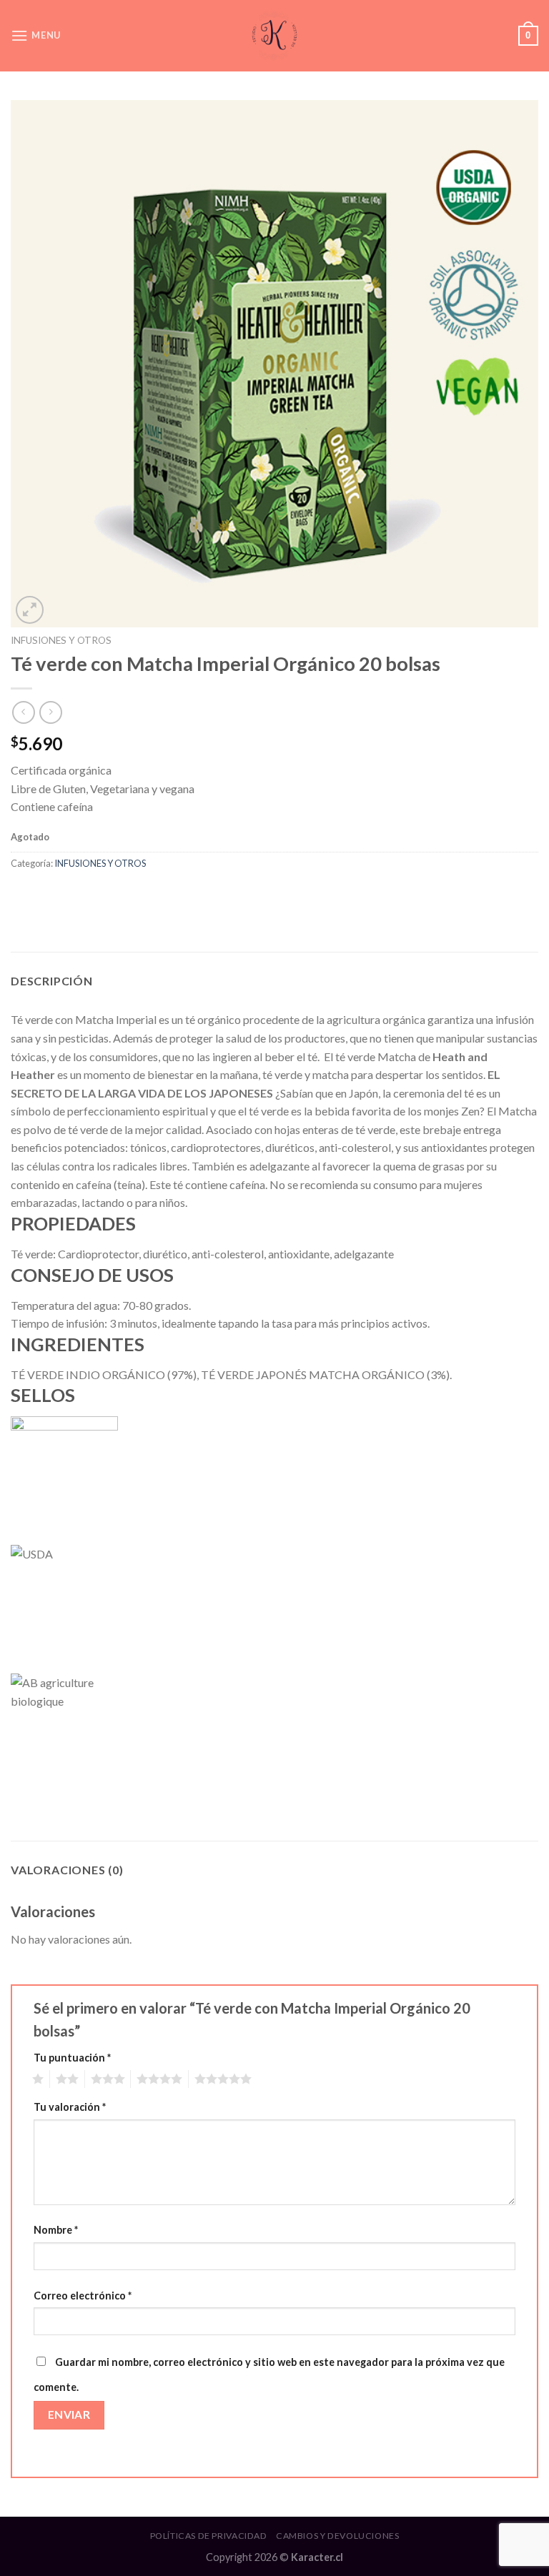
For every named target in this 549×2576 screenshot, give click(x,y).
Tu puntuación (72, 2058)
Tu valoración (70, 2107)
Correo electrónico (83, 2296)
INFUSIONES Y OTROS (61, 640)
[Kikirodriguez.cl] (274, 35)
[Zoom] (30, 610)
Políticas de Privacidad (209, 2536)
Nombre (56, 2230)
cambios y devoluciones (337, 2536)
